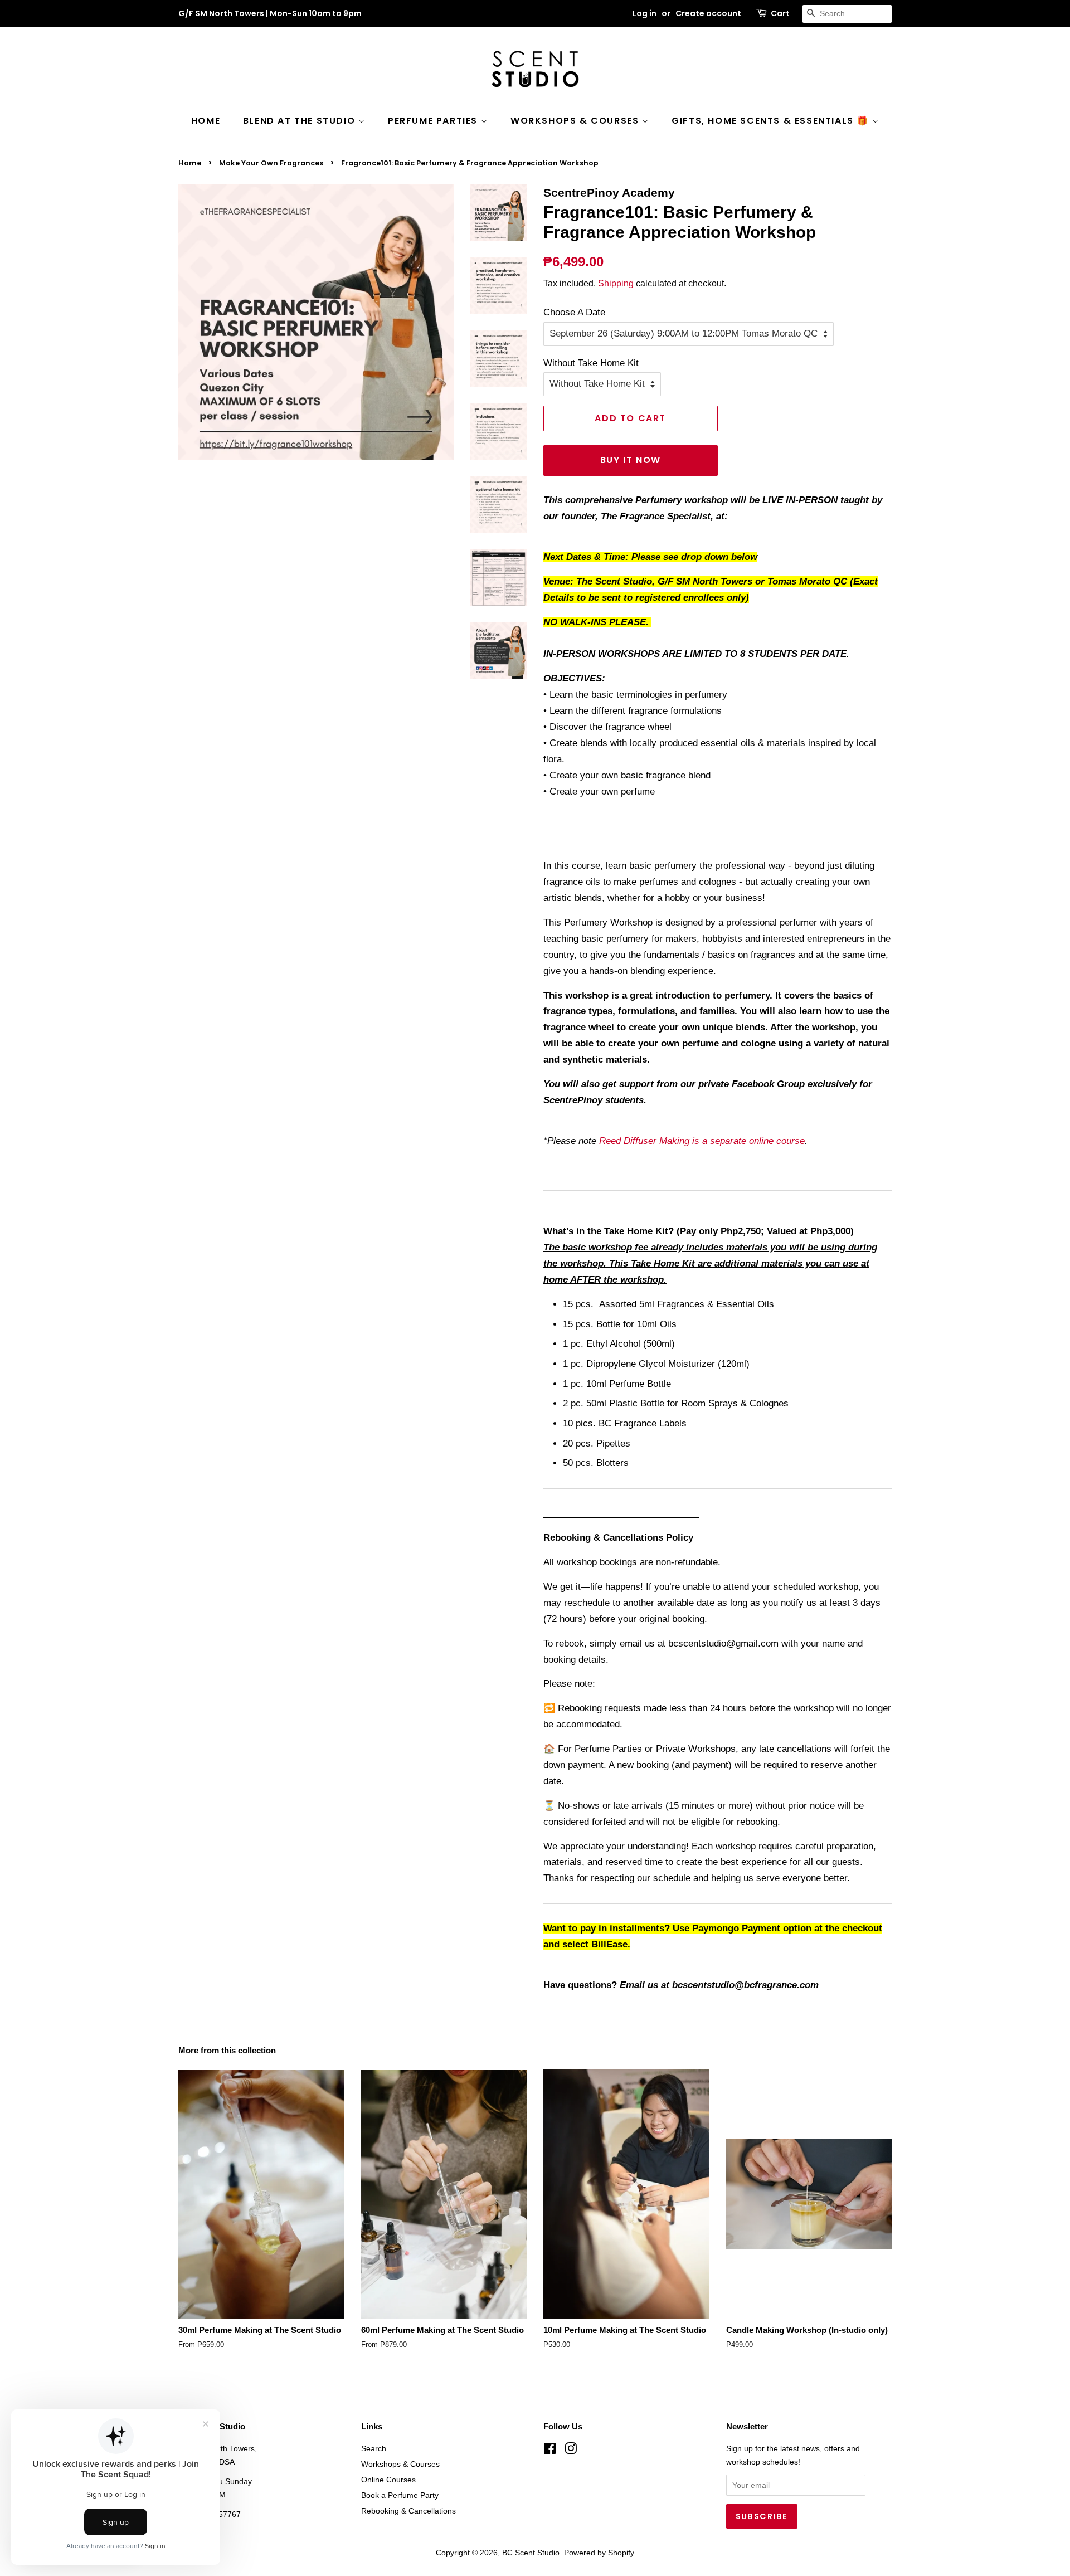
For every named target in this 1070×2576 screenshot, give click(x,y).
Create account (708, 13)
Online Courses (388, 2480)
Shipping (616, 283)
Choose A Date (574, 312)
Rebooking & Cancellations (408, 2511)
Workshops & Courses (576, 121)
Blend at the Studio (301, 121)
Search (374, 2448)
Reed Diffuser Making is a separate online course (702, 1141)
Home (206, 121)
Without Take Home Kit (591, 363)
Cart (780, 13)
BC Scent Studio (531, 2553)
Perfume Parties (434, 121)
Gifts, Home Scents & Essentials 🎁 (772, 121)
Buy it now (631, 460)
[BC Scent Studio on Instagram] (571, 2451)
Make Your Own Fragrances (271, 163)
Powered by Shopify (599, 2553)
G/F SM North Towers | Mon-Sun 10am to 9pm (270, 13)
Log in (645, 13)
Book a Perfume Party (400, 2495)
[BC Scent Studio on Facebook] (550, 2451)
